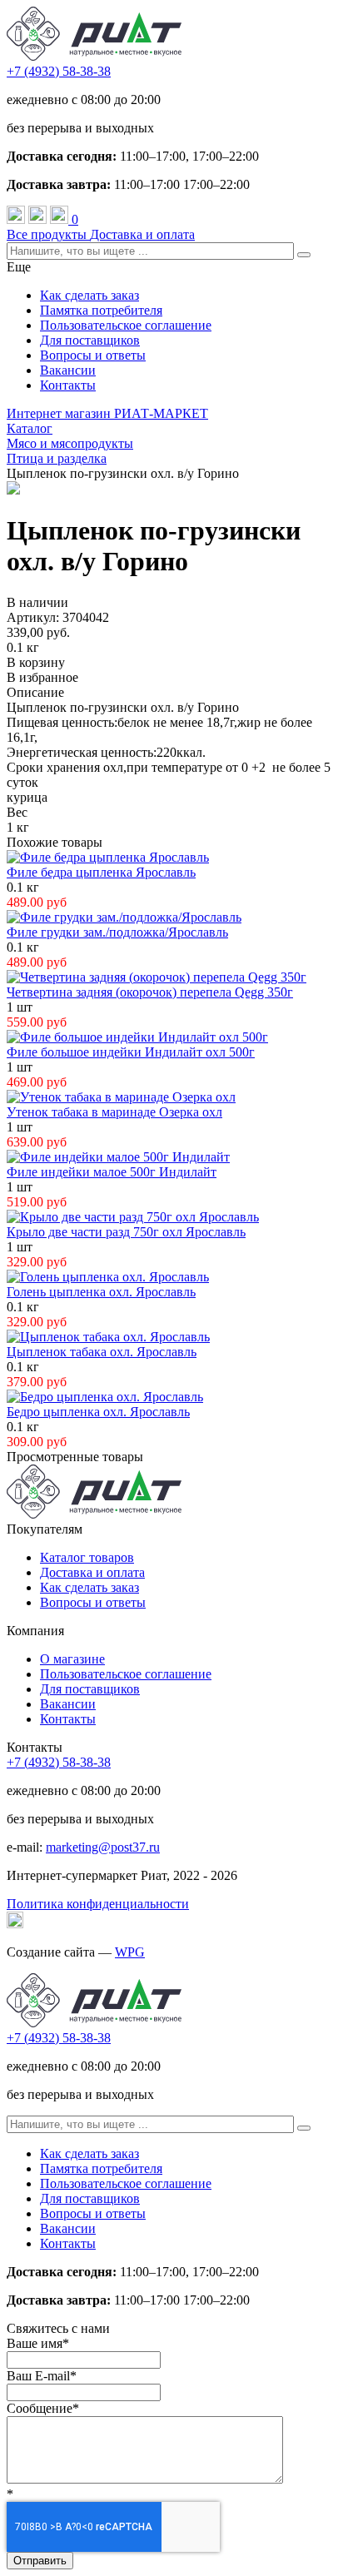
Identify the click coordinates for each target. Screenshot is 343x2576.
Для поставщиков (90, 340)
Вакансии (68, 370)
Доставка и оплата (142, 234)
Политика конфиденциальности (98, 1904)
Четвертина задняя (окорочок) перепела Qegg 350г (150, 992)
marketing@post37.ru (103, 1847)
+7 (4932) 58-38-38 (59, 71)
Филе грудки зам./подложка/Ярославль (117, 932)
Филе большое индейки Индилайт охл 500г (131, 1052)
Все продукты (48, 234)
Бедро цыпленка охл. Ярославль (98, 1412)
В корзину (36, 662)
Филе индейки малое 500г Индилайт (112, 1172)
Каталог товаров (87, 1557)
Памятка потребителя (101, 310)
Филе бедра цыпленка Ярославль (101, 872)
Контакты (68, 385)
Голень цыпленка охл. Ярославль (101, 1292)
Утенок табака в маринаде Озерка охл (114, 1112)
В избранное (42, 677)
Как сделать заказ (89, 295)
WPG (130, 1952)
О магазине (72, 1659)
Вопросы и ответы (93, 355)
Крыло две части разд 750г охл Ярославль (126, 1232)
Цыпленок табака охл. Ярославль (102, 1352)
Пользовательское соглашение (126, 325)
